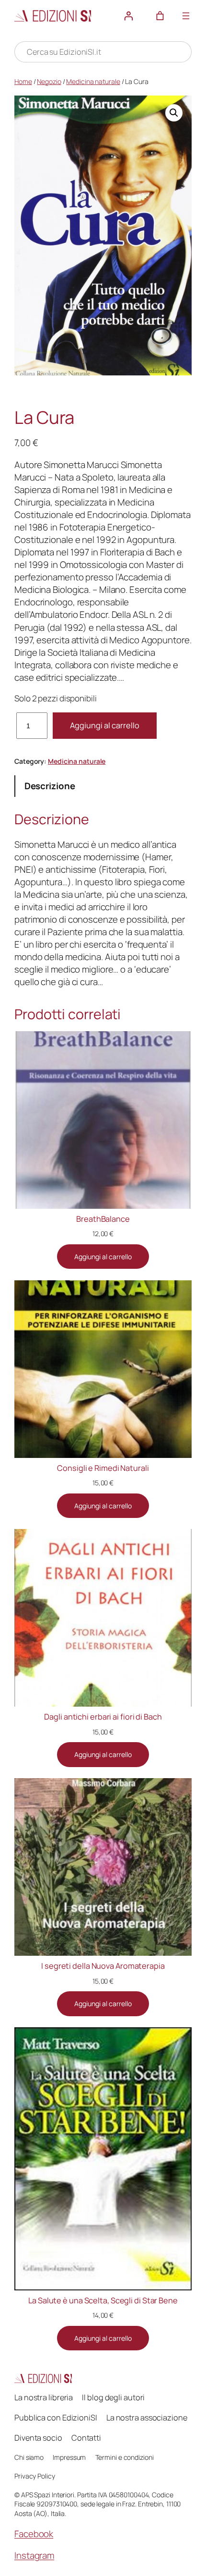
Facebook (34, 2534)
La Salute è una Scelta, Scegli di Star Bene (103, 2300)
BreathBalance (103, 1219)
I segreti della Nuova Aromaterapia (103, 1966)
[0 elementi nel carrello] (160, 16)
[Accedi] (129, 16)
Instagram (34, 2555)
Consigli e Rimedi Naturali (103, 1468)
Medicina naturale (93, 81)
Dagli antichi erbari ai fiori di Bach (103, 1717)
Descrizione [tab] (50, 786)
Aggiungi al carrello (105, 725)
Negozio (49, 81)
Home (23, 81)
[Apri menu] (186, 16)
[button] (174, 113)
